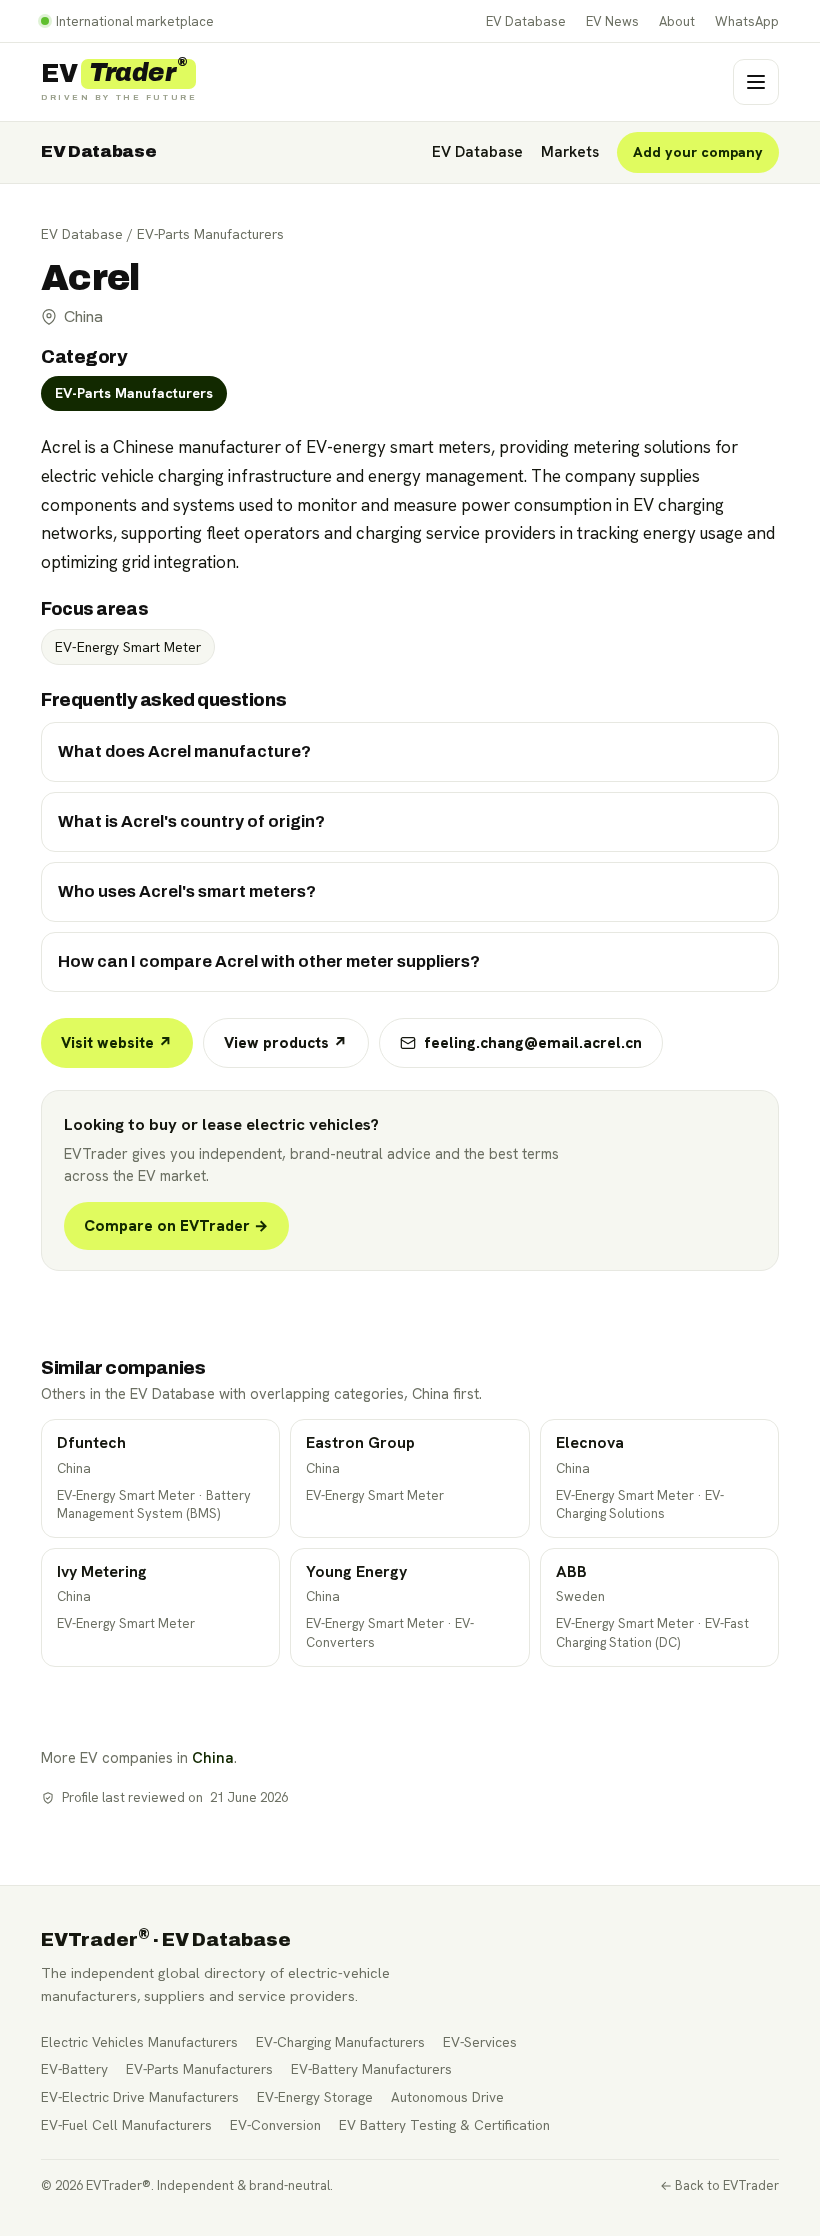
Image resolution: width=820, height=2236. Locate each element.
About (677, 21)
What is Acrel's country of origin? (191, 821)
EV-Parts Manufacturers (210, 234)
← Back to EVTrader (719, 2185)
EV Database (526, 21)
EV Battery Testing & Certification (444, 2125)
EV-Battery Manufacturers (371, 2069)
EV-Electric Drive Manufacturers (140, 2097)
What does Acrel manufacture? (184, 751)
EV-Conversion (275, 2125)
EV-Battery (74, 2069)
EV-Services (480, 2042)
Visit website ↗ (117, 1043)
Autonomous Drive (447, 2097)
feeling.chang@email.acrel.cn (533, 1043)
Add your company (698, 152)
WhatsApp (747, 21)
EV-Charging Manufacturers (340, 2042)
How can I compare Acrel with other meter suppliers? (269, 961)
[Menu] (756, 82)
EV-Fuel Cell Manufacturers (126, 2125)
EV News (612, 21)
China (213, 1757)
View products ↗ (286, 1043)
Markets (570, 152)
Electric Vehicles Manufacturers (139, 2042)
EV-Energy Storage (315, 2097)
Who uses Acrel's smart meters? (187, 891)
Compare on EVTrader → (176, 1226)
